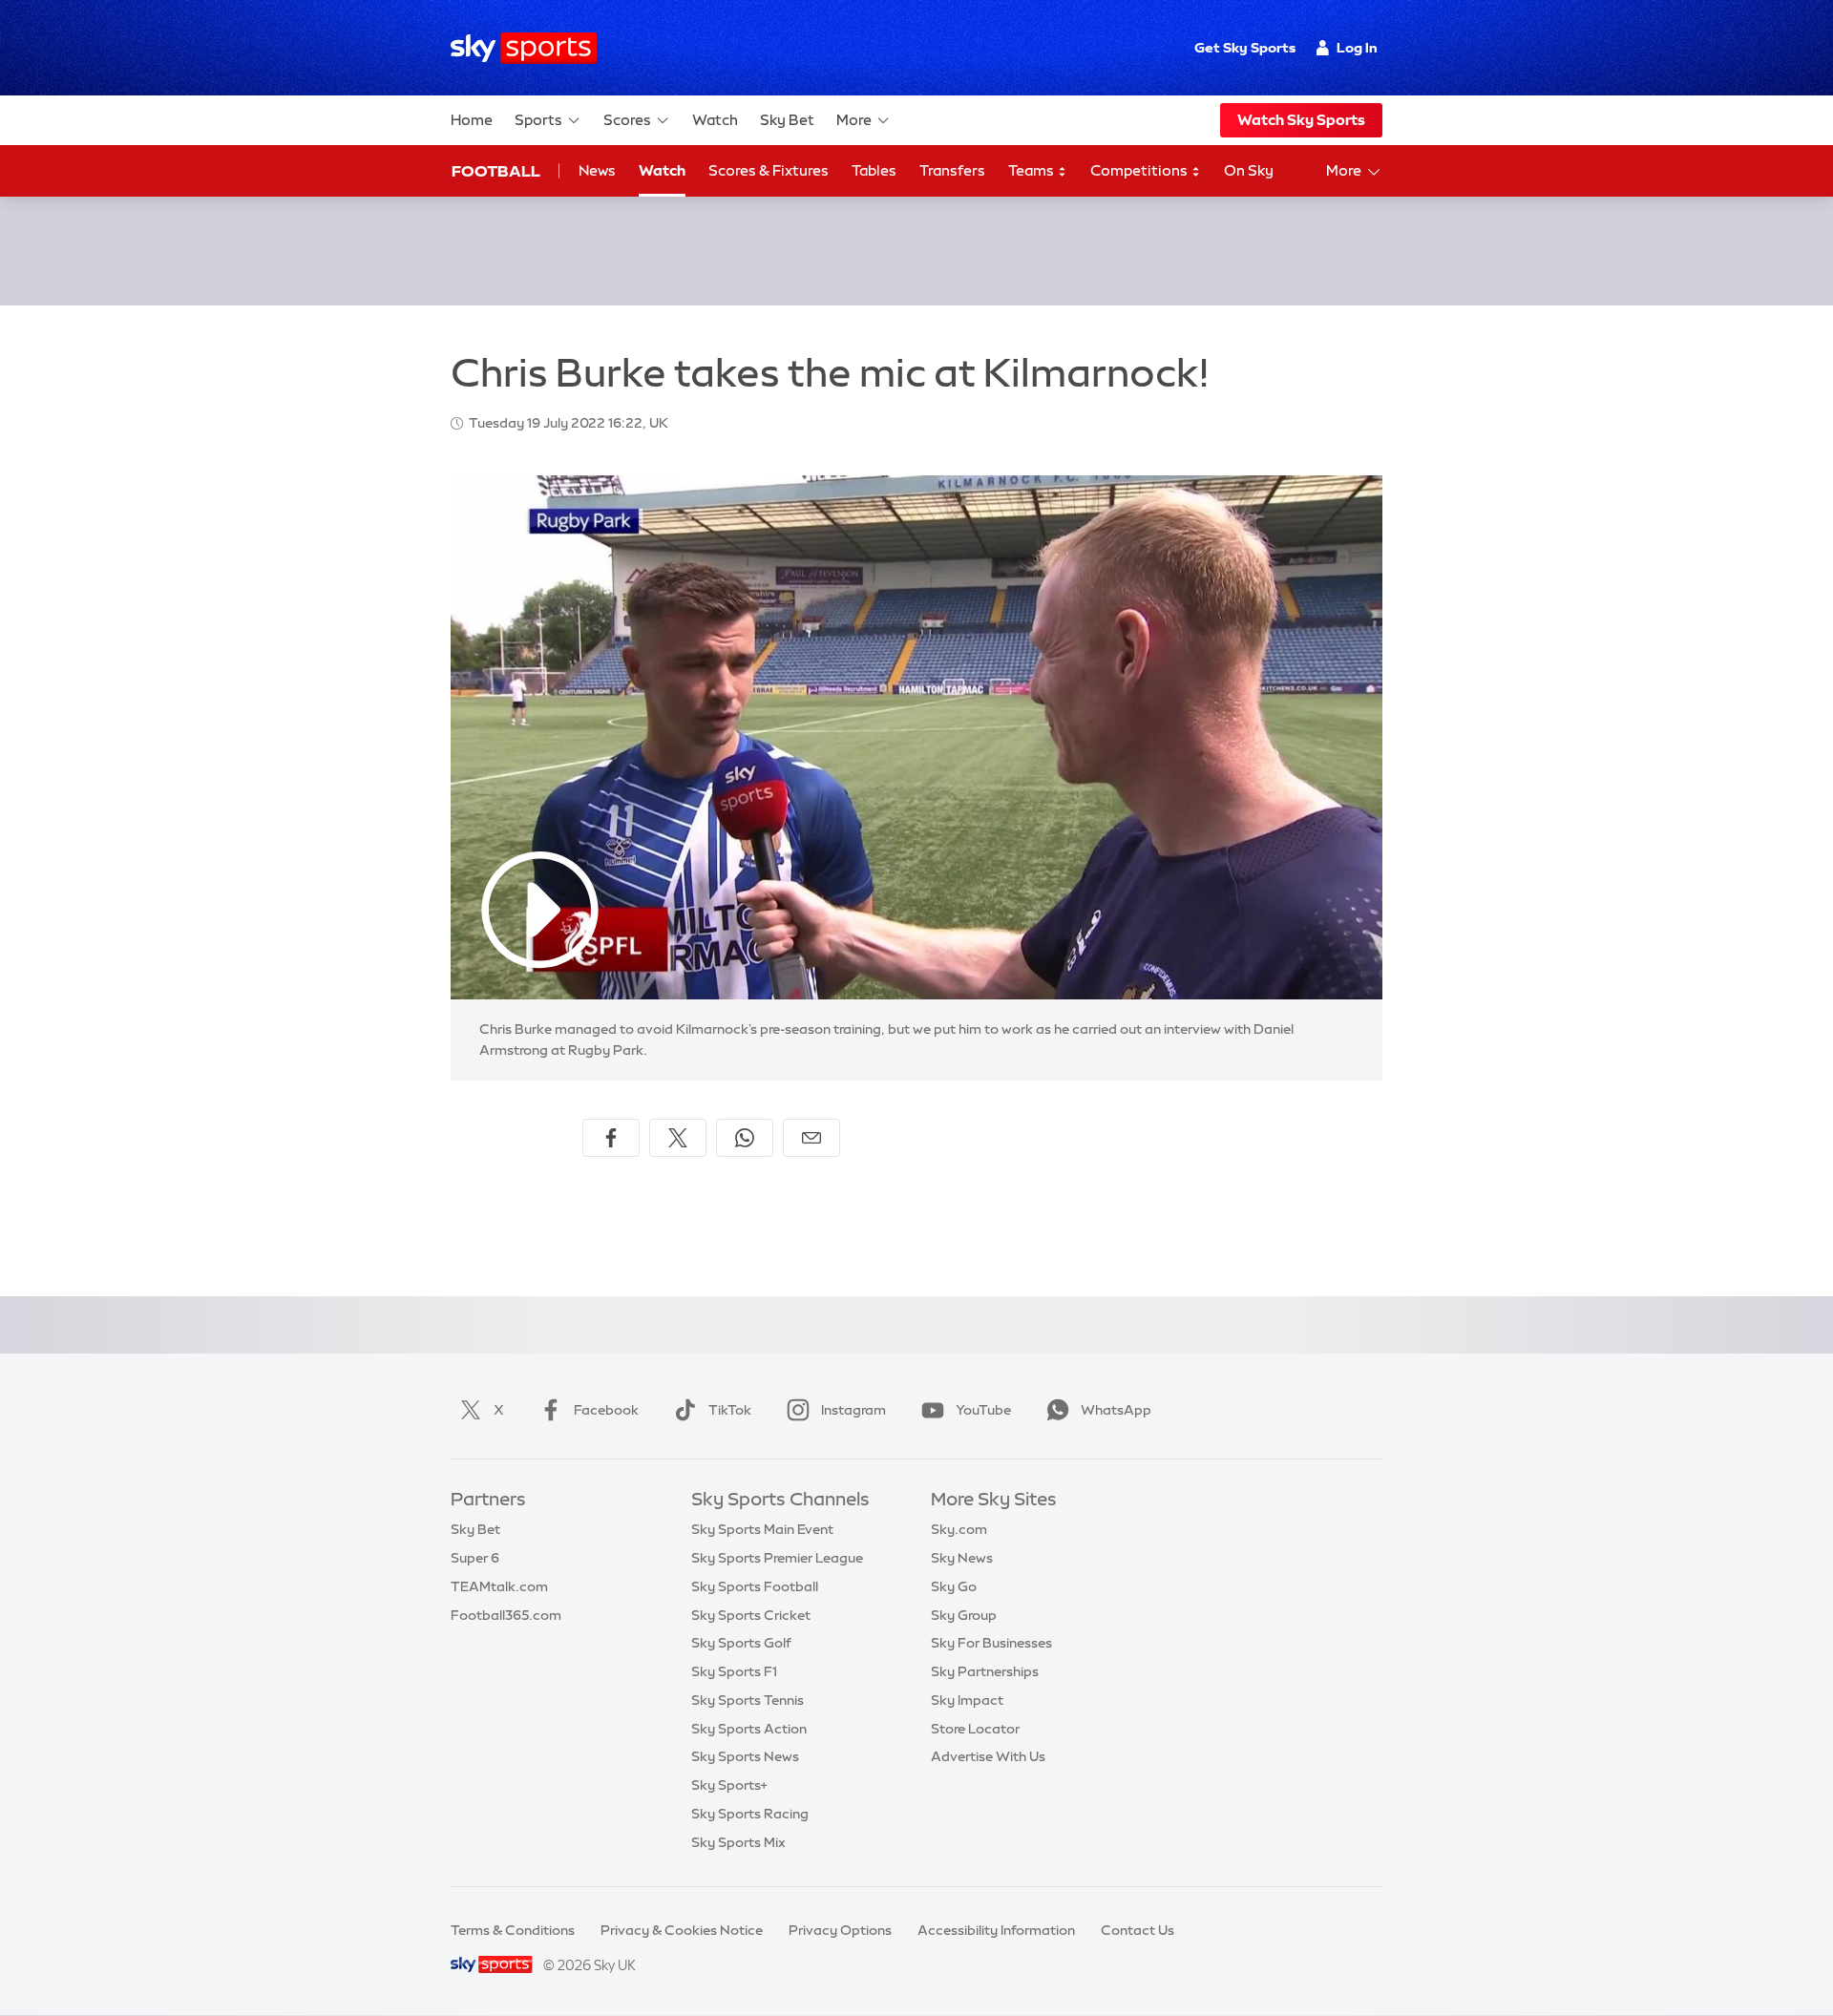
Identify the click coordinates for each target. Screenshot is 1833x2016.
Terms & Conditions (513, 1930)
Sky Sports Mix (738, 1842)
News (597, 170)
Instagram (853, 1410)
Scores (627, 120)
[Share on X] (678, 1138)
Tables (874, 170)
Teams (1032, 170)
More (854, 120)
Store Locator (975, 1729)
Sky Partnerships (985, 1671)
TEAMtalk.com (499, 1586)
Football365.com (506, 1615)
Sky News (962, 1558)
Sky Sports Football (755, 1586)
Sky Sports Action (749, 1729)
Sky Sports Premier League (777, 1558)
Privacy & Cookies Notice (682, 1930)
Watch (715, 120)
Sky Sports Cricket (751, 1615)
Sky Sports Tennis (748, 1700)
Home (472, 120)
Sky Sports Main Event (762, 1529)
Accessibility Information (996, 1930)
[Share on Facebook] (611, 1138)
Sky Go (954, 1586)
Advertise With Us (988, 1756)
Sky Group (964, 1615)
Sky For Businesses (991, 1643)
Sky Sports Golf (741, 1643)
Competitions (1140, 170)
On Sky (1249, 170)
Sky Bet (787, 120)
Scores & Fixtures (769, 170)
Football (496, 171)
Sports (538, 120)
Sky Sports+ (729, 1785)
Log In (1357, 48)
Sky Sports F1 (734, 1671)
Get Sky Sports (1245, 48)
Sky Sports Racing (750, 1814)
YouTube (983, 1410)
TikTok (730, 1410)
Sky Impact (967, 1700)
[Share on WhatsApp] (745, 1138)
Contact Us (1138, 1930)
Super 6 (475, 1558)
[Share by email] (811, 1138)
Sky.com (959, 1529)
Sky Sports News (745, 1756)
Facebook (606, 1410)
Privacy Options (840, 1930)
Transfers (952, 170)
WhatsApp (1116, 1410)
